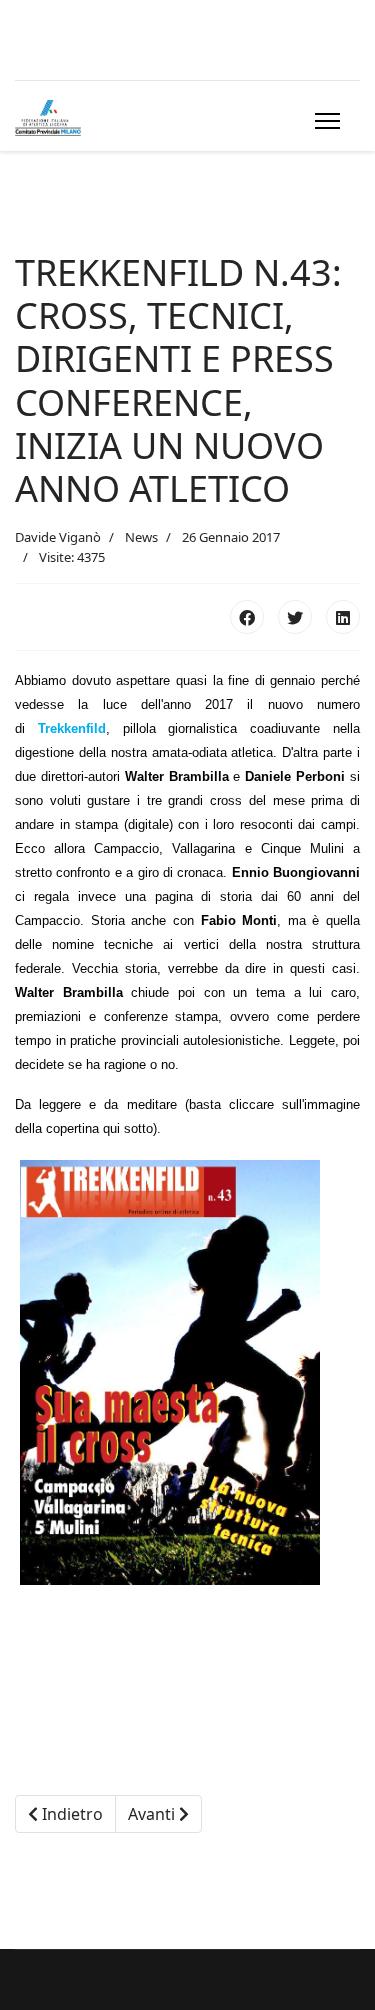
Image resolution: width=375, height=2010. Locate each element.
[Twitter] (295, 617)
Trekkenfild (72, 728)
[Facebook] (247, 617)
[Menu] (323, 121)
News (141, 537)
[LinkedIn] (343, 617)
